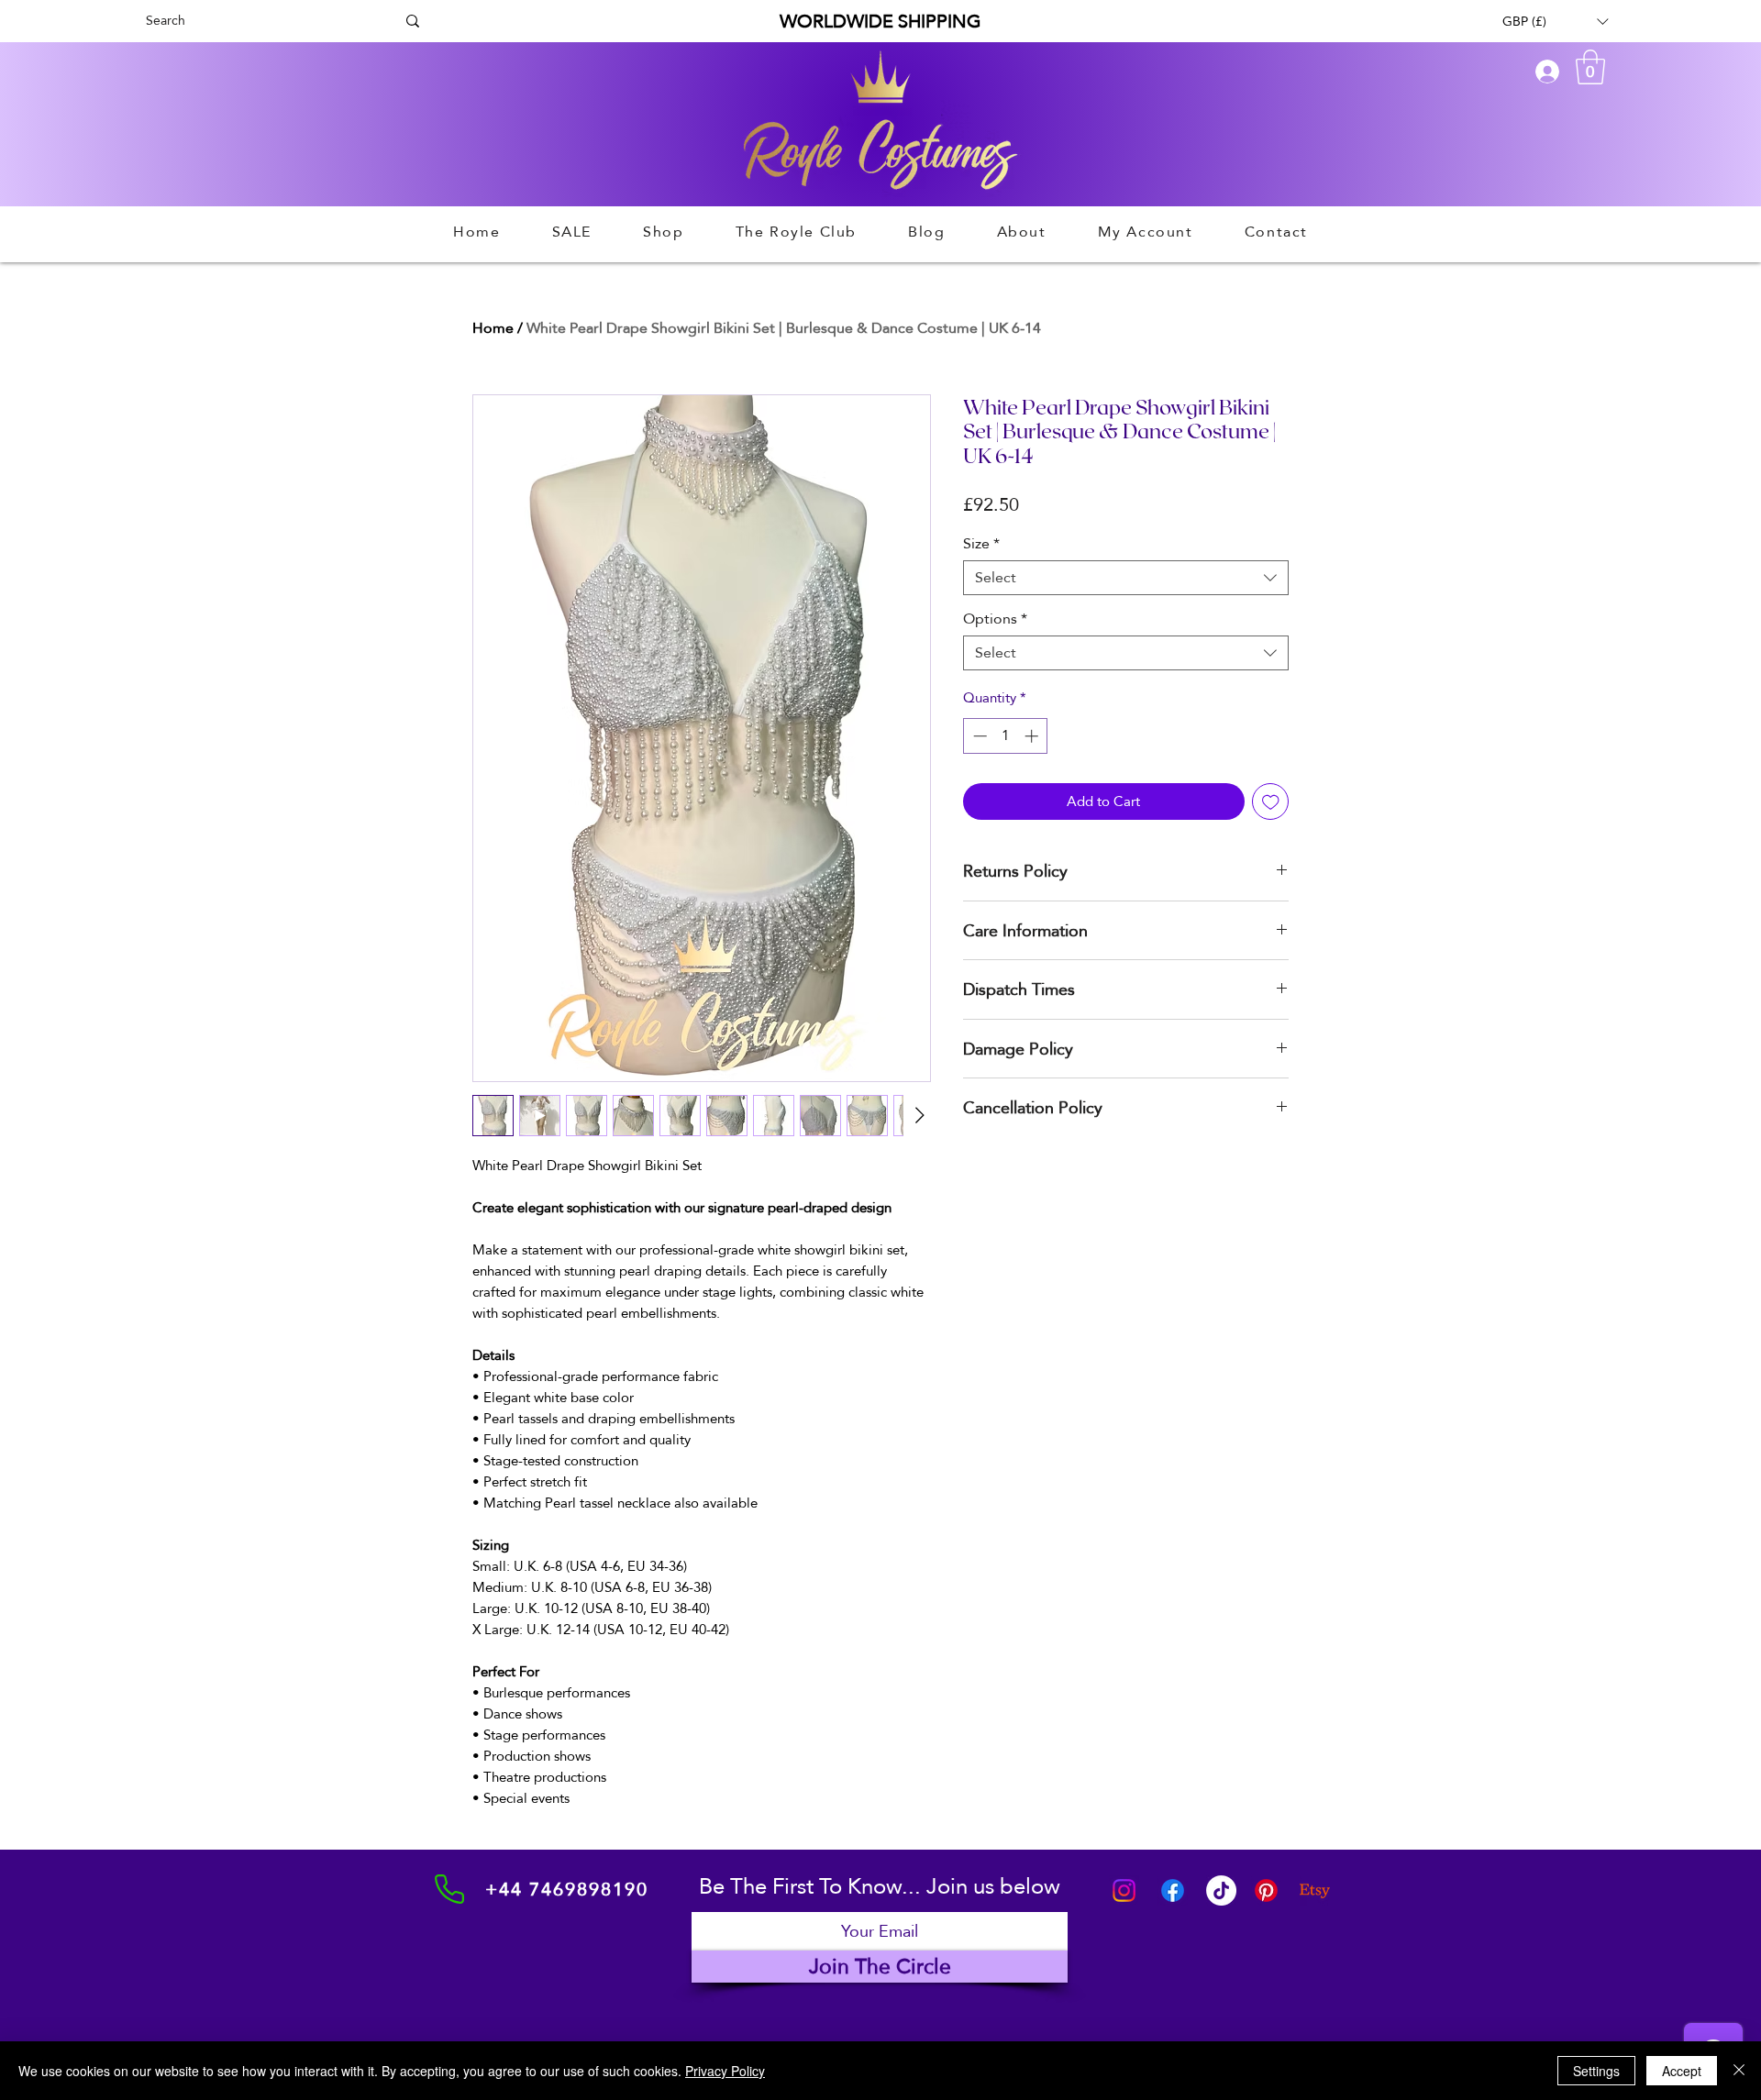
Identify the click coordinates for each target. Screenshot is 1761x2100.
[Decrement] (978, 736)
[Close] (1739, 2071)
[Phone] (449, 1889)
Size (981, 544)
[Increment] (1033, 736)
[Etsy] (1315, 1890)
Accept (1682, 2071)
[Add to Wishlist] (1271, 802)
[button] (1555, 21)
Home (493, 328)
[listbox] (1555, 21)
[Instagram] (1124, 1890)
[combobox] (1126, 578)
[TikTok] (1221, 1890)
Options (995, 619)
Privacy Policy (725, 2071)
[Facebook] (1173, 1890)
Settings (1596, 2071)
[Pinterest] (1266, 1890)
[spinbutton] (1006, 736)
